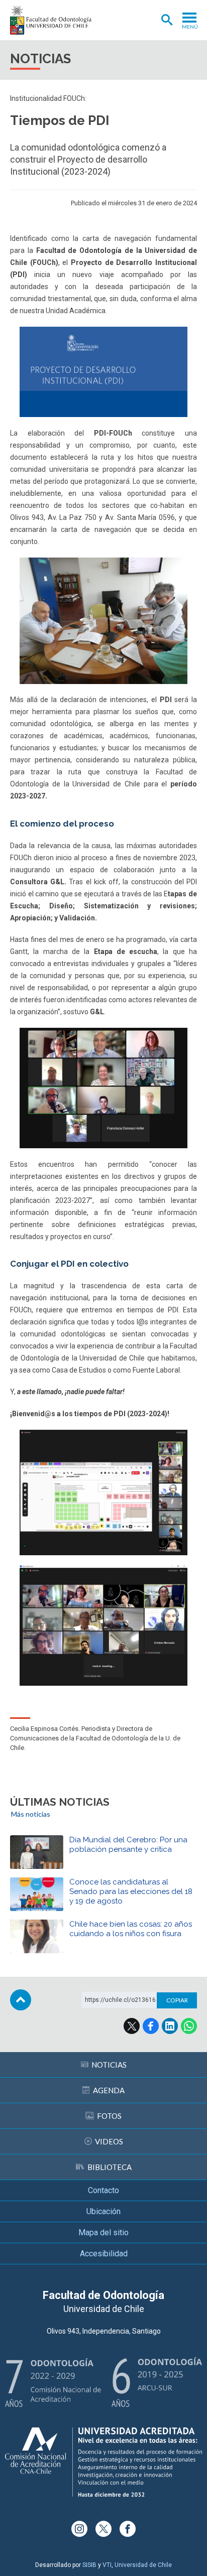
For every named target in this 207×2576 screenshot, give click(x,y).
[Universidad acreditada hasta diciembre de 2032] (103, 2462)
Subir (21, 2000)
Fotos (109, 2116)
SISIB (89, 2565)
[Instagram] (79, 2529)
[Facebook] (128, 2529)
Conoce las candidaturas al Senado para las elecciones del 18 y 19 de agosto (131, 1891)
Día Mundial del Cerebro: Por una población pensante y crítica (128, 1845)
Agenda (109, 2090)
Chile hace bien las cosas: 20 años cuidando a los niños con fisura (131, 1929)
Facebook (151, 2026)
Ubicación (103, 2211)
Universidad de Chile (143, 2565)
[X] (103, 2529)
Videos (109, 2141)
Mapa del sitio (103, 2232)
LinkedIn (170, 2026)
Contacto (103, 2190)
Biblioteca (110, 2167)
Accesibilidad (104, 2254)
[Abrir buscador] (167, 20)
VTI (107, 2565)
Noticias (109, 2065)
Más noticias (31, 1814)
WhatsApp (189, 2026)
